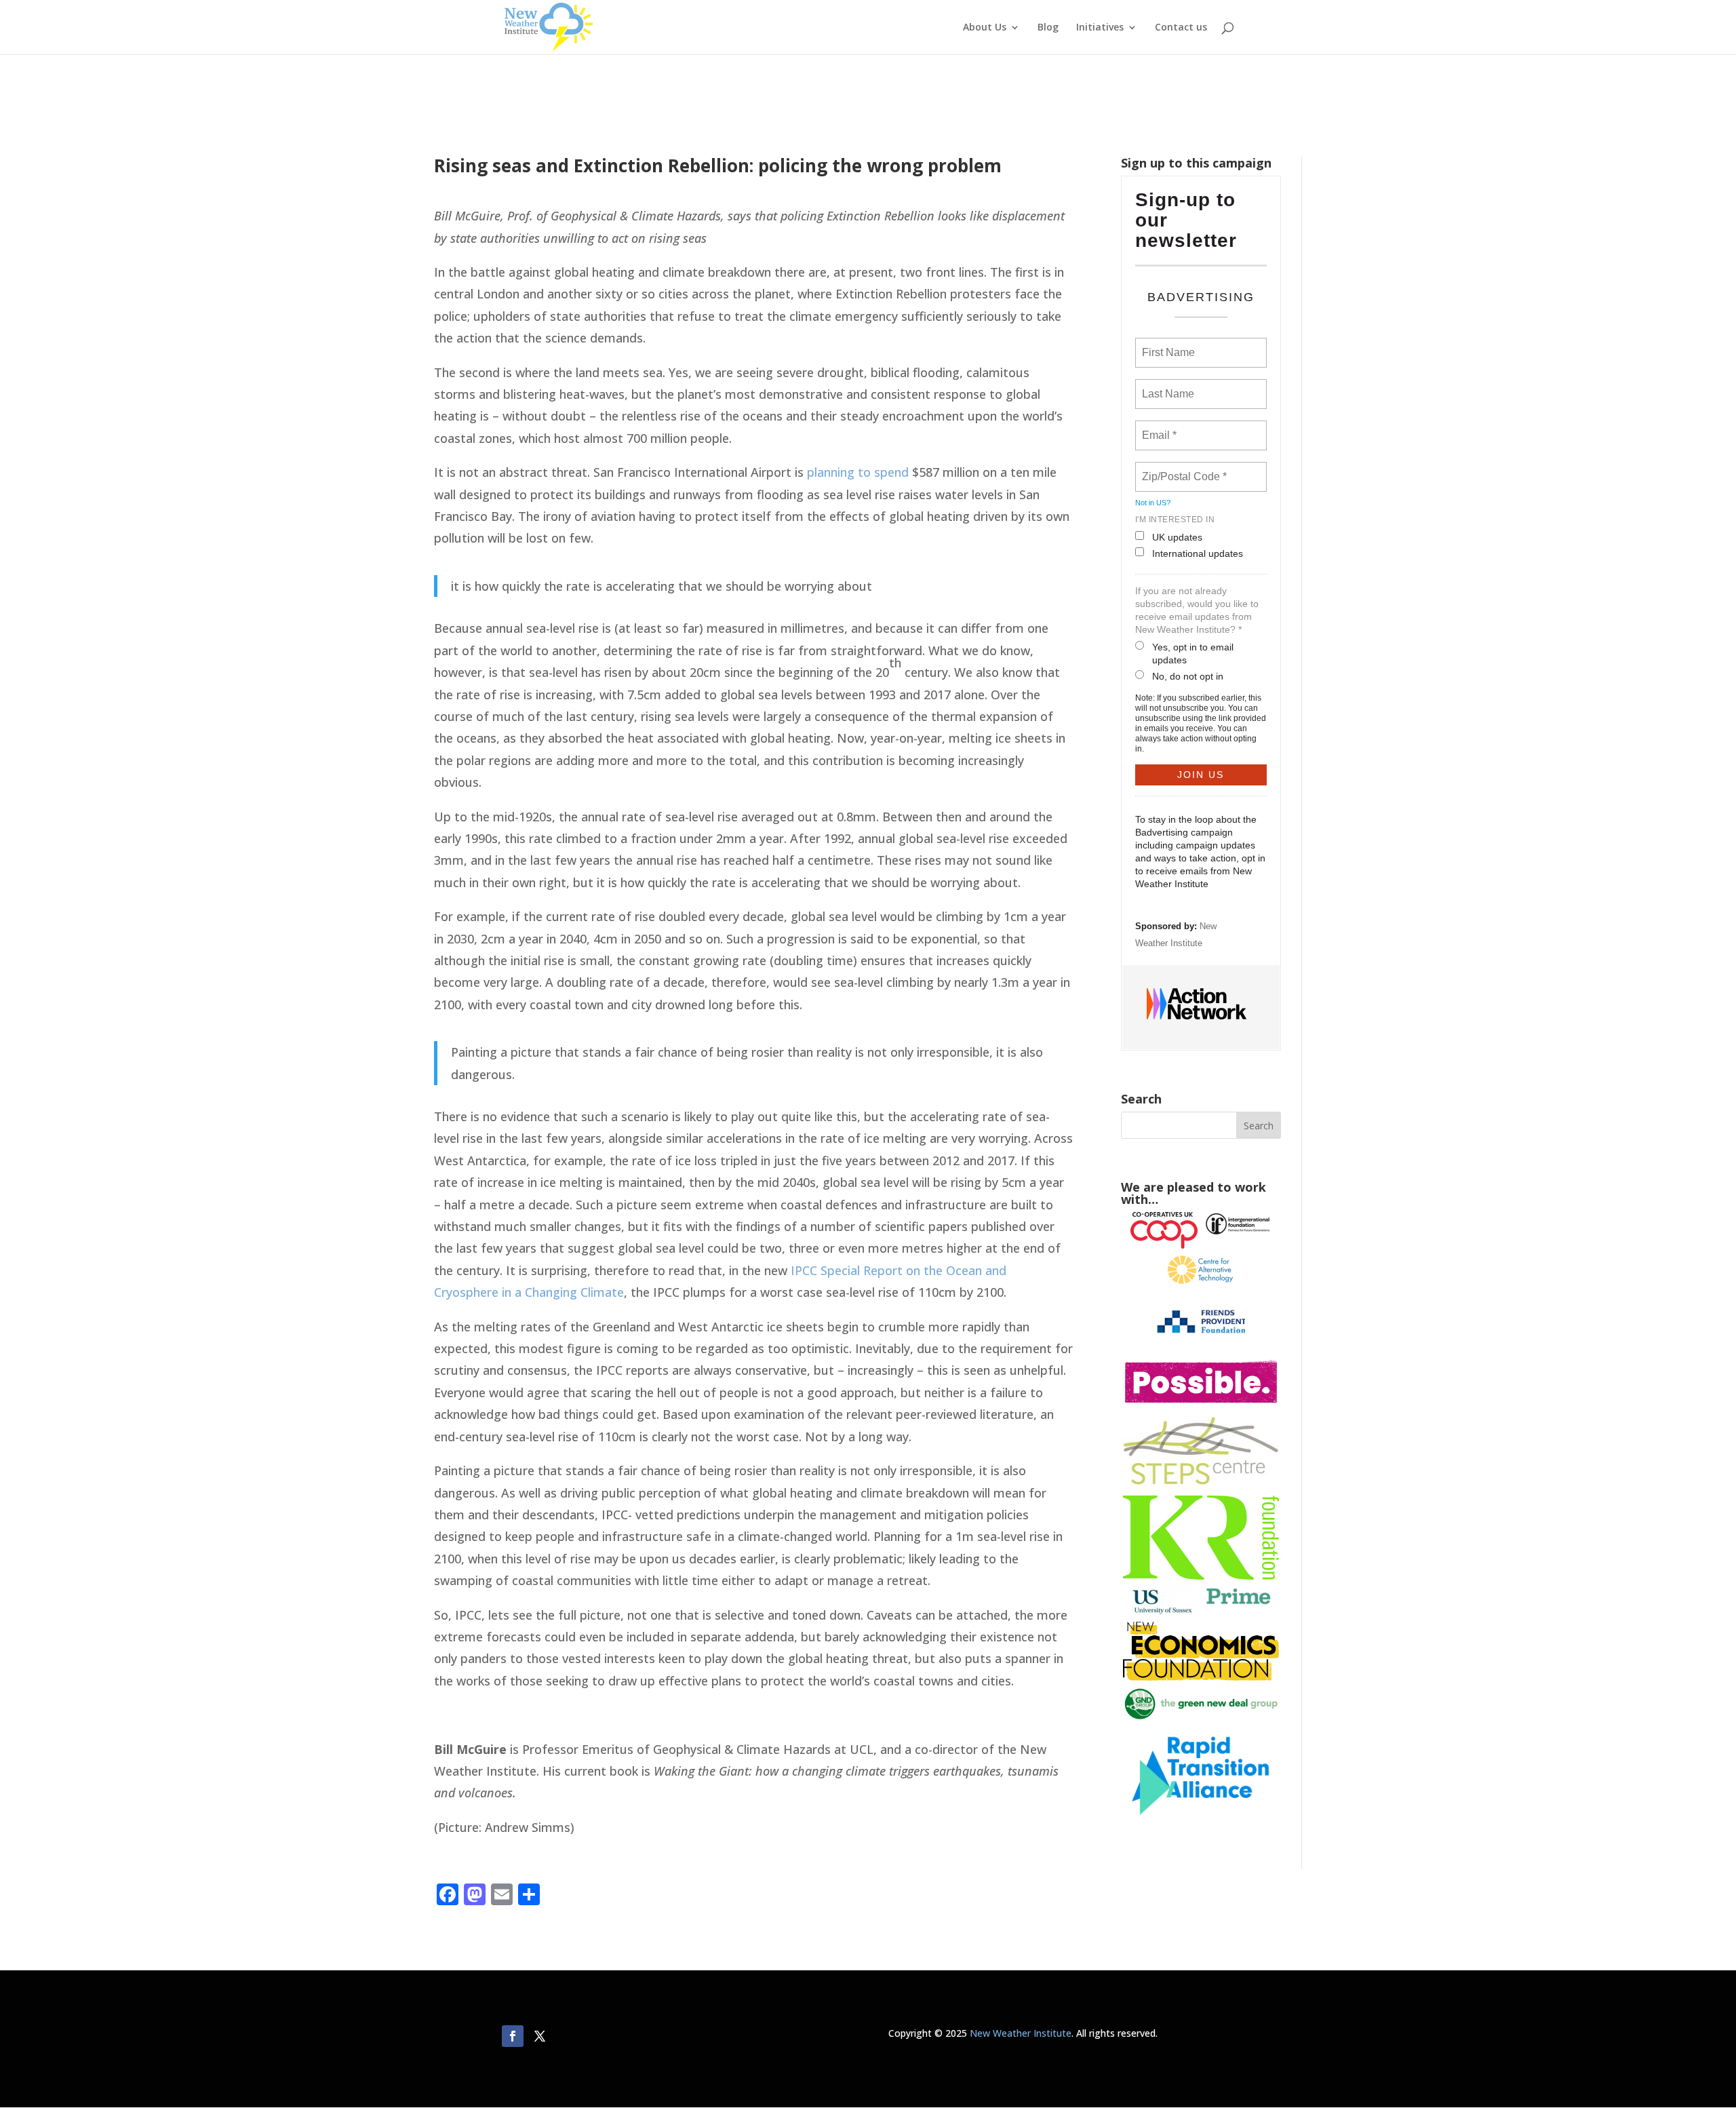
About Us (985, 28)
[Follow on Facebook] (513, 2036)
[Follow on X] (540, 2036)
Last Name (1166, 386)
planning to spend (858, 472)
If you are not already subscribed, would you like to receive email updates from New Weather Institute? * (1197, 610)
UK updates (1177, 537)
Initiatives (1100, 28)
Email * (1158, 427)
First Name (1167, 345)
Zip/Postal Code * (1182, 469)
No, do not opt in (1188, 676)
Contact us (1181, 28)
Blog (1048, 28)
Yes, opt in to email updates (1193, 653)
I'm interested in (1175, 520)
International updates (1198, 553)
